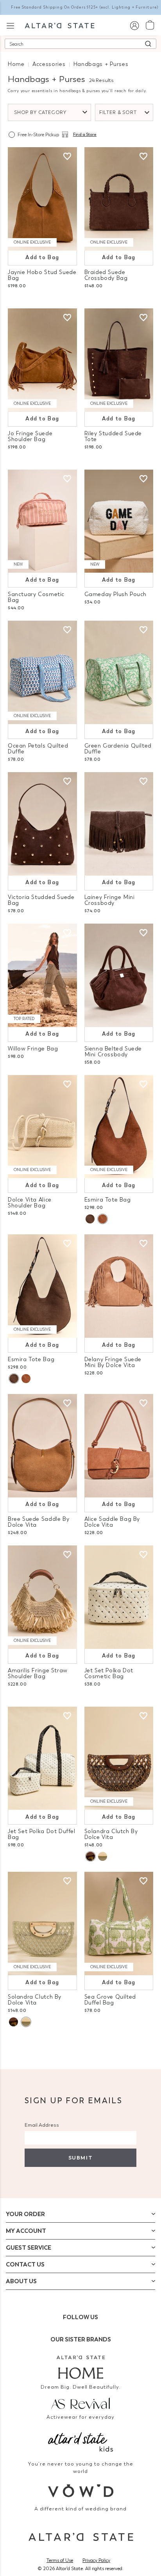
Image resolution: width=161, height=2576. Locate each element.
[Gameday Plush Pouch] (119, 521)
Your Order (25, 2214)
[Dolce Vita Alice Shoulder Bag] (42, 1127)
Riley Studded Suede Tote (113, 436)
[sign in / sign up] (134, 25)
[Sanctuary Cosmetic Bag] (42, 521)
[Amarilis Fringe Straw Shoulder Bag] (42, 1597)
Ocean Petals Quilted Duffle (38, 749)
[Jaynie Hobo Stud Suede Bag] (42, 199)
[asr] (80, 2403)
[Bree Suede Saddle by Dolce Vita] (42, 1446)
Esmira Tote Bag (108, 1200)
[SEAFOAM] (103, 1856)
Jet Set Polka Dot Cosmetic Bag (109, 1673)
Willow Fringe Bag (33, 1049)
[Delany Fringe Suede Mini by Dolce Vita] (119, 1286)
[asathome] (80, 2367)
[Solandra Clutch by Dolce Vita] (119, 1758)
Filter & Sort (118, 112)
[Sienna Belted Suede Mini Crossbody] (119, 975)
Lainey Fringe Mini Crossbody (110, 900)
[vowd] (80, 2491)
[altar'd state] (60, 25)
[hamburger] (10, 25)
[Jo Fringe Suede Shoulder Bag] (42, 360)
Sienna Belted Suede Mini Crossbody (113, 1052)
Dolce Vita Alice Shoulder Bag (30, 1203)
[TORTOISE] (90, 1856)
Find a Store (85, 135)
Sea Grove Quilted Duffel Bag (110, 2000)
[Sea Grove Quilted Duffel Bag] (119, 1924)
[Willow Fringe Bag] (42, 975)
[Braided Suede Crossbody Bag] (119, 199)
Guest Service (29, 2248)
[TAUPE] (90, 1219)
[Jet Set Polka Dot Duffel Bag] (42, 1758)
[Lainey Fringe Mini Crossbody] (119, 824)
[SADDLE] (102, 1219)
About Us (21, 2281)
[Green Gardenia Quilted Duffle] (119, 672)
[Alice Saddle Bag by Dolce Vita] (119, 1446)
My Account (26, 2231)
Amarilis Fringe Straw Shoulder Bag (38, 1673)
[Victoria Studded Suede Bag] (42, 824)
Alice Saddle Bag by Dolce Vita (112, 1522)
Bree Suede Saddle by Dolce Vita (38, 1522)
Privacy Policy (96, 2560)
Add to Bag (42, 257)
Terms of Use (60, 2560)
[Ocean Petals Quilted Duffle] (42, 672)
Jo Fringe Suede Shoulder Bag (30, 436)
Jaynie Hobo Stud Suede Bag (42, 275)
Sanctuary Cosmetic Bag (36, 597)
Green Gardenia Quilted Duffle (118, 749)
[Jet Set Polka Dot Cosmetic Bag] (119, 1597)
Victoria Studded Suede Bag (41, 900)
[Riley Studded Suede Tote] (119, 360)
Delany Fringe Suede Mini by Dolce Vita (113, 1362)
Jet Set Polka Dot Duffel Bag (42, 1834)
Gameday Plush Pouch (116, 594)
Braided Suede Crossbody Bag (106, 275)
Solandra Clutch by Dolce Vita (111, 1834)
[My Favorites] (67, 157)
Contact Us (25, 2264)
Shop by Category (40, 112)
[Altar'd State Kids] (80, 2441)
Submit (80, 2158)
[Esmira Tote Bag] (119, 1127)
